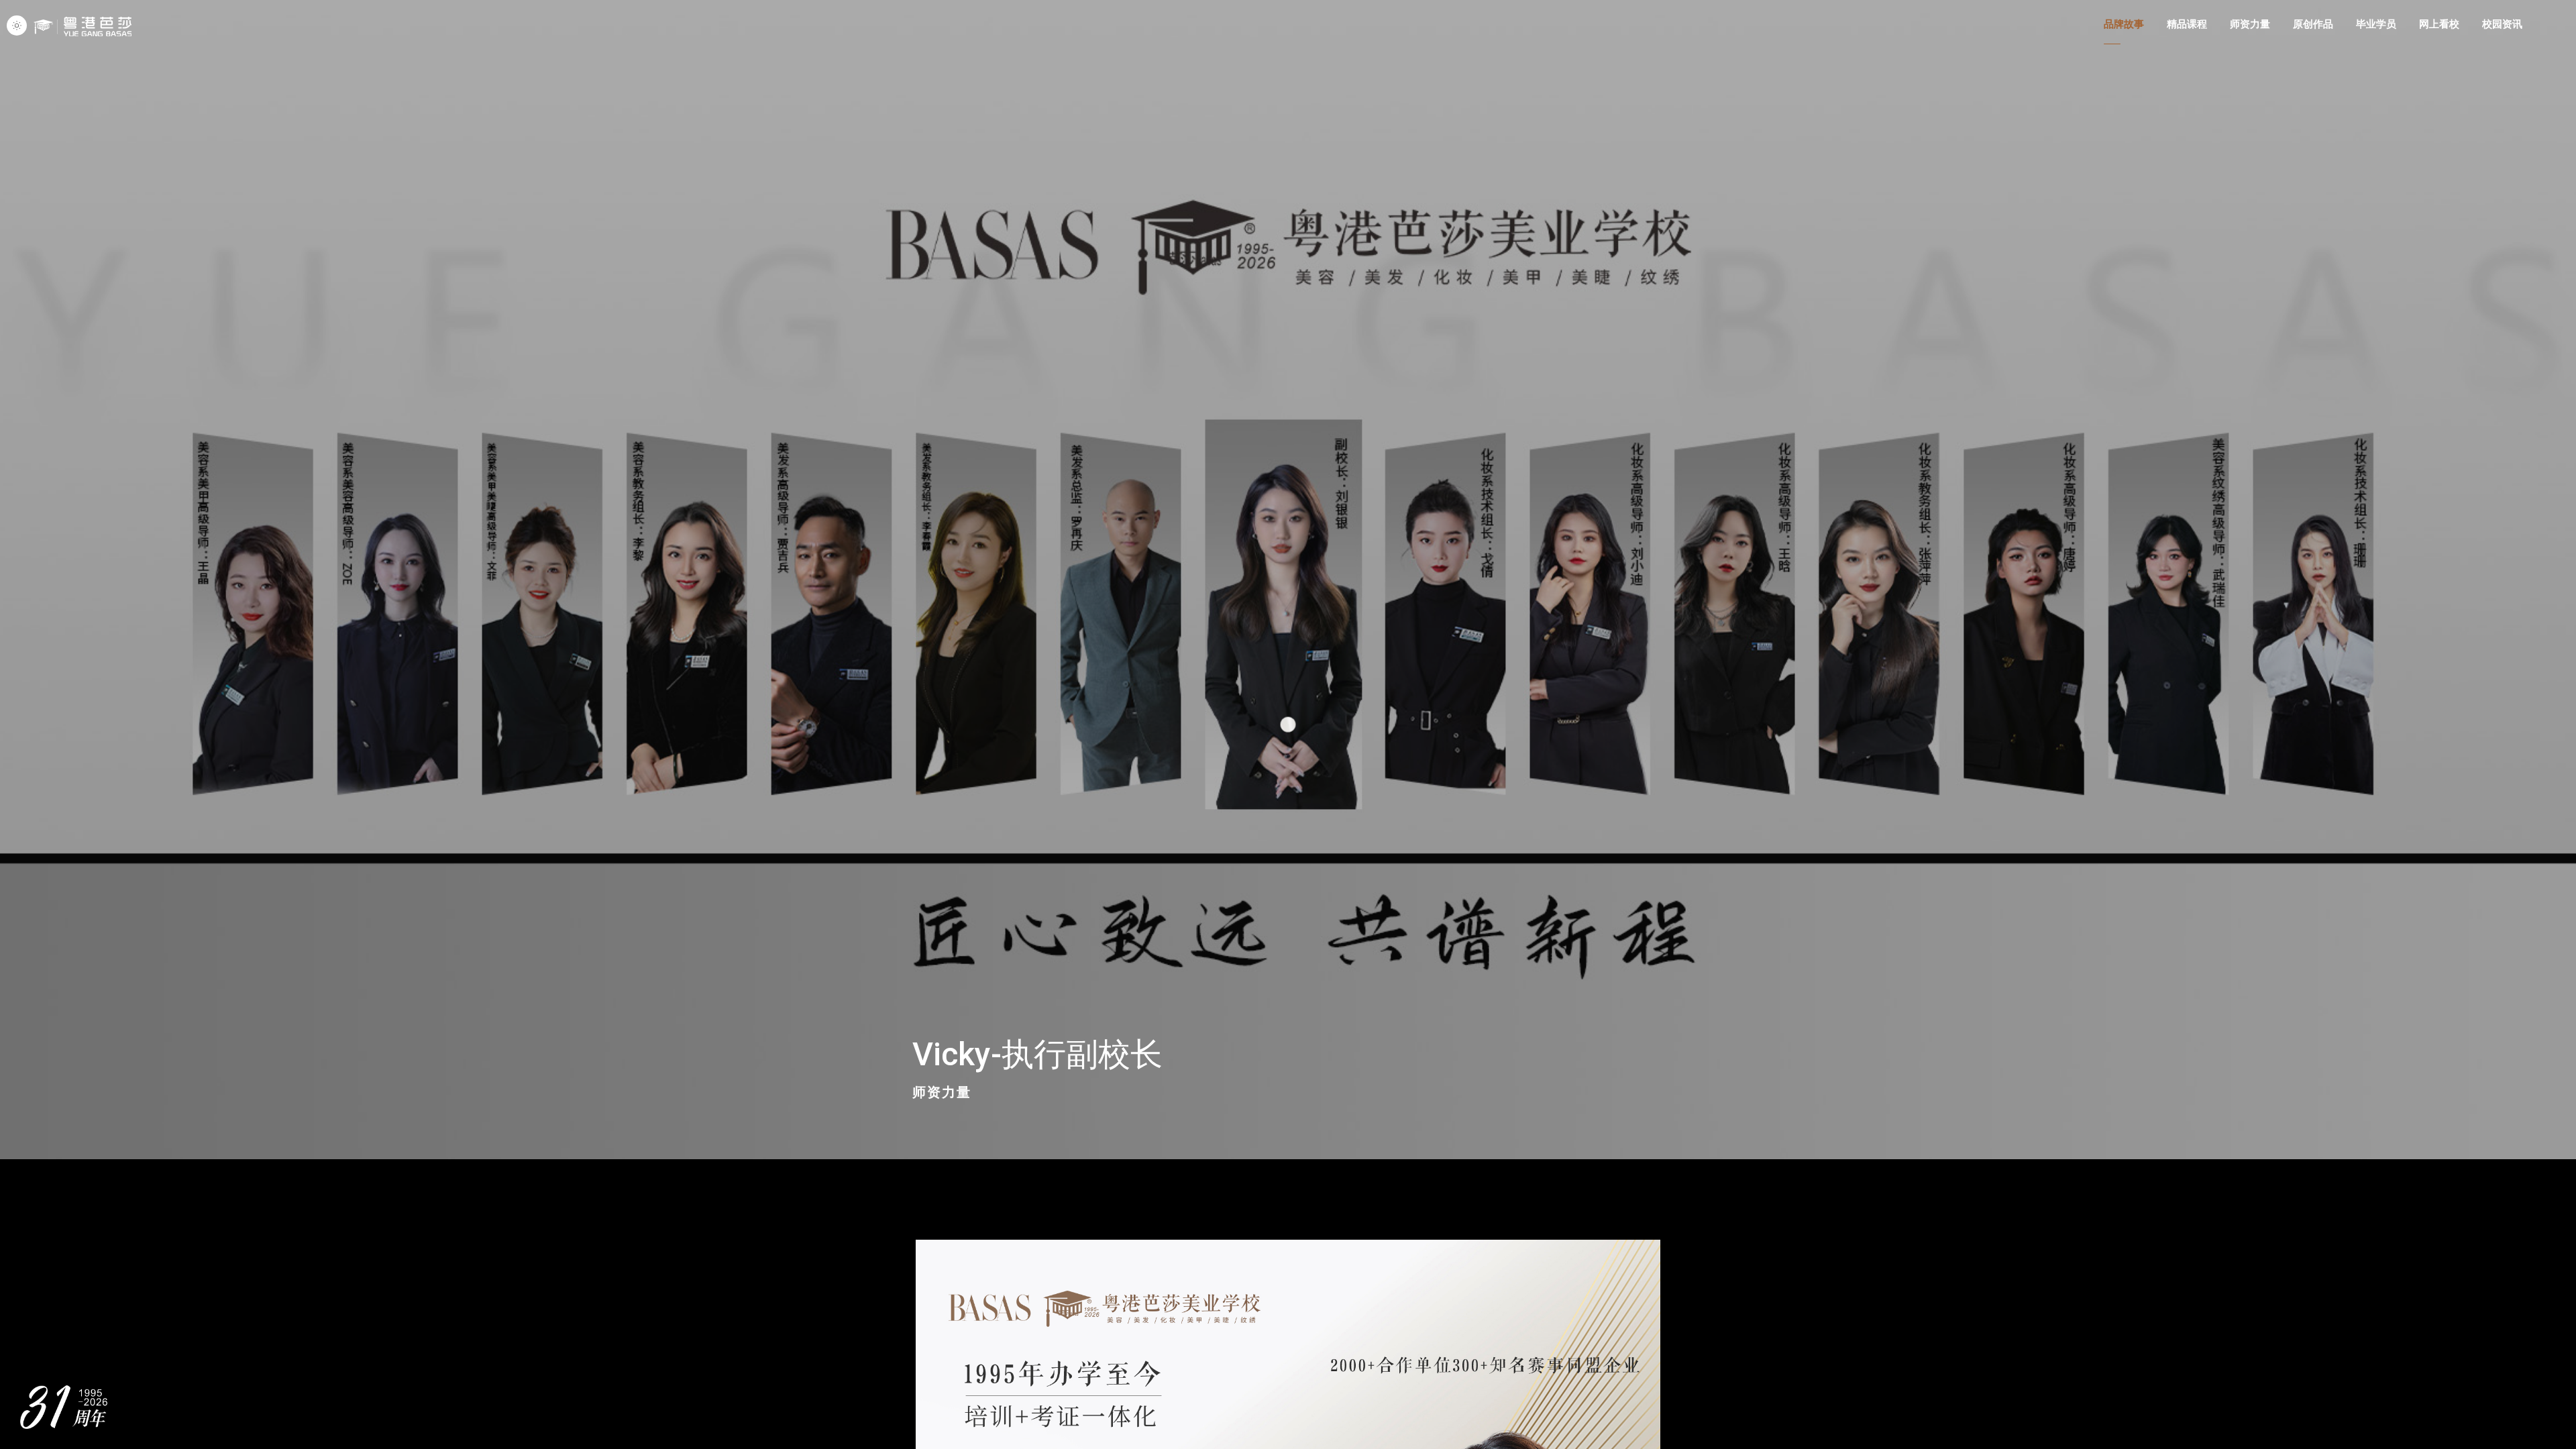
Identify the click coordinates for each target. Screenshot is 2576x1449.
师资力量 (942, 1092)
